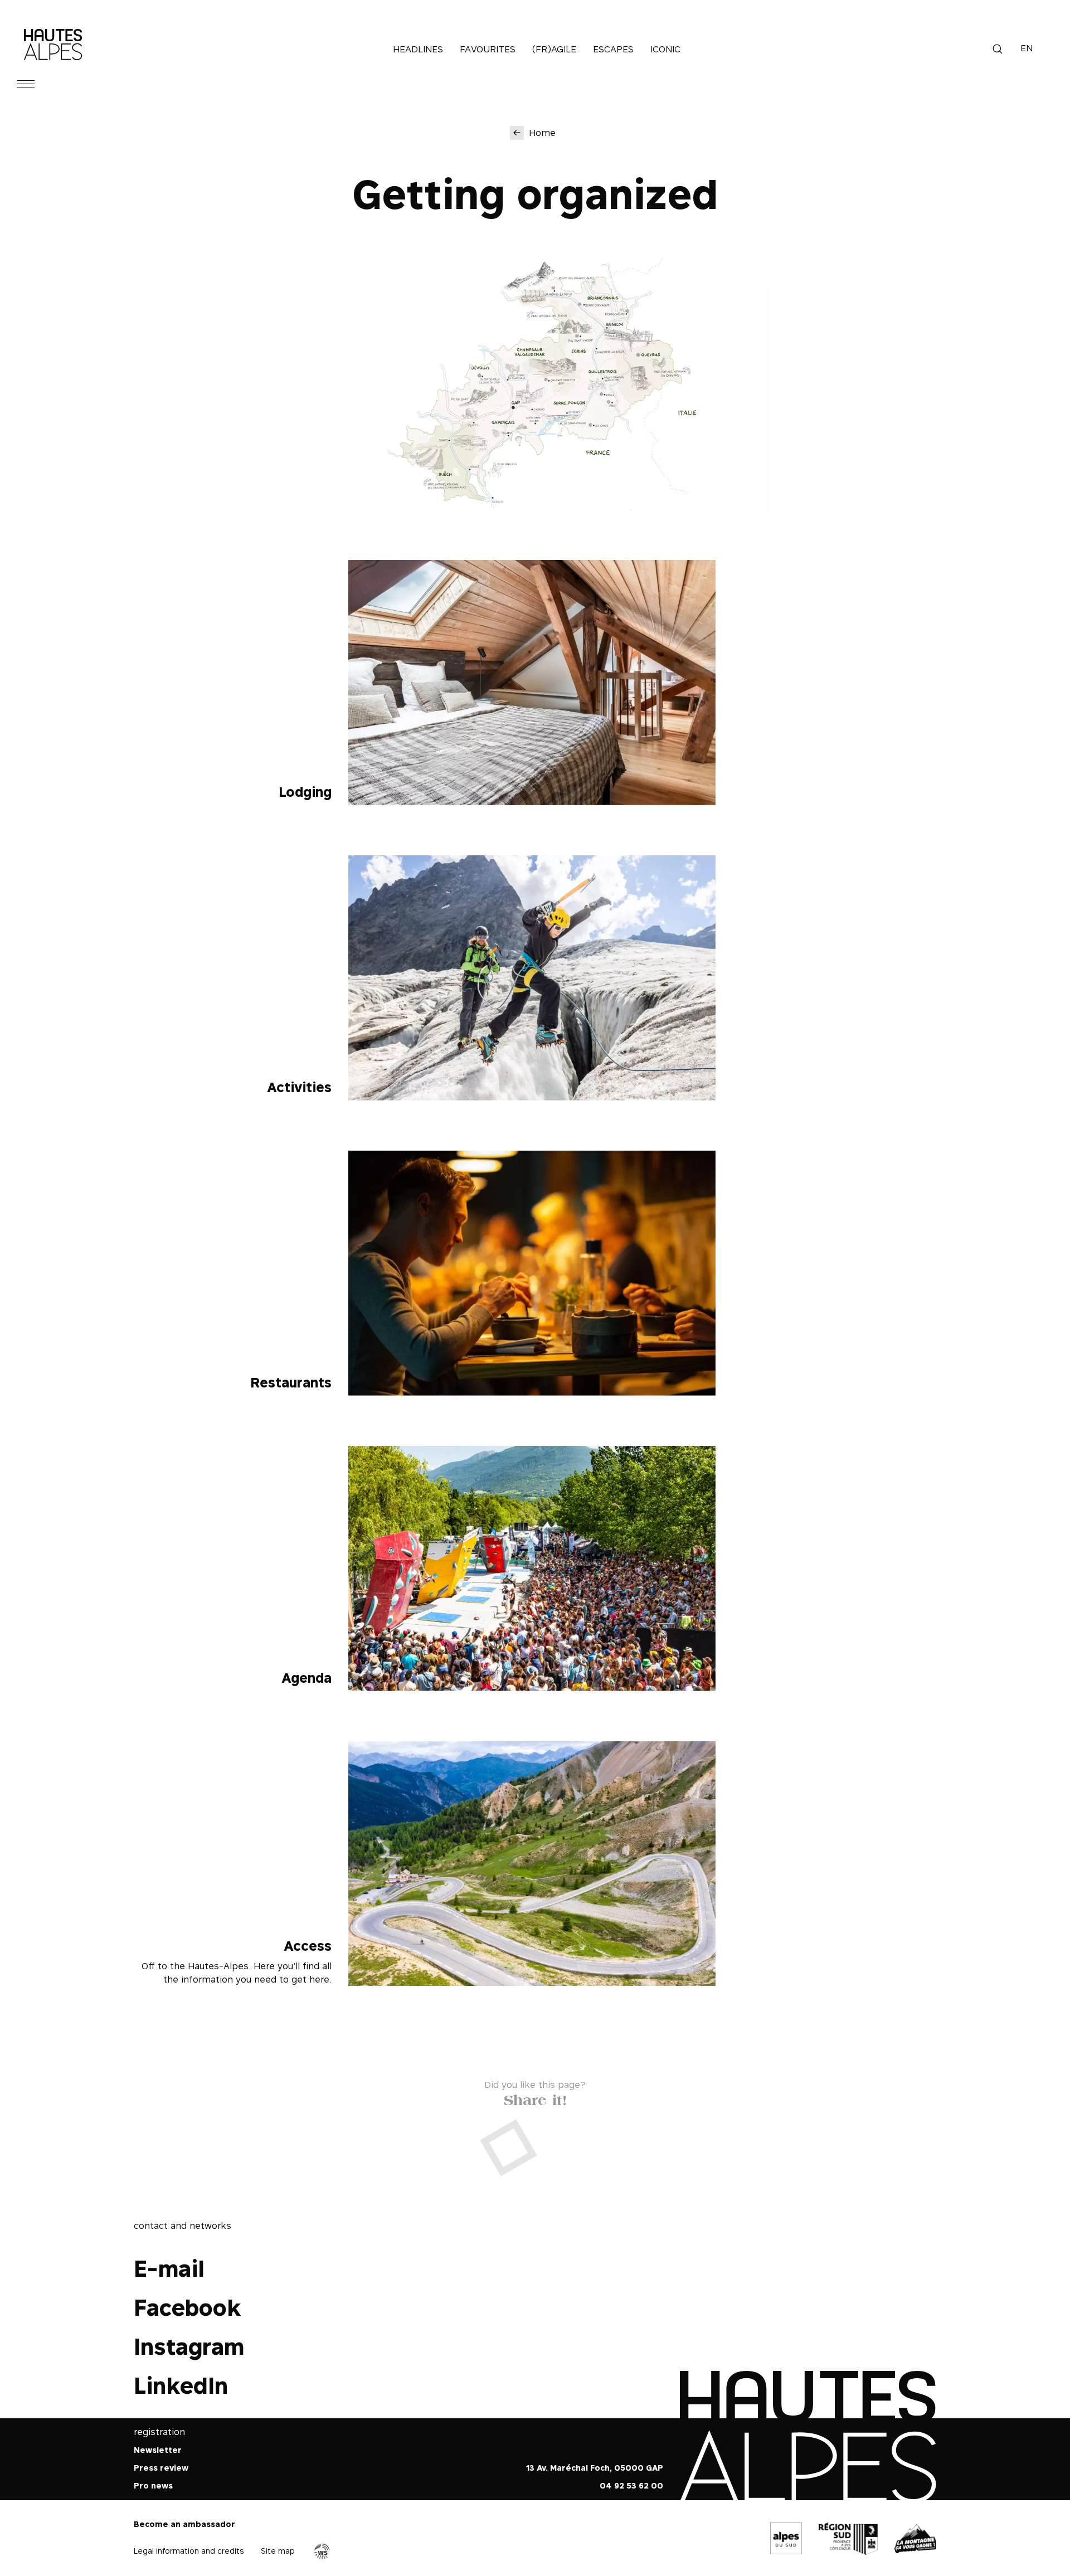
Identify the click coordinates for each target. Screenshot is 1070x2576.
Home (542, 133)
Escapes (613, 49)
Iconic (665, 49)
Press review (161, 2468)
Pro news (153, 2485)
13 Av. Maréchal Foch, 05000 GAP (595, 2468)
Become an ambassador (184, 2524)
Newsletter (158, 2450)
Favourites (488, 49)
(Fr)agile (554, 49)
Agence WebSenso (322, 2551)
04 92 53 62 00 (631, 2485)
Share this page (535, 2098)
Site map (278, 2551)
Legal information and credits (189, 2551)
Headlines (418, 49)
